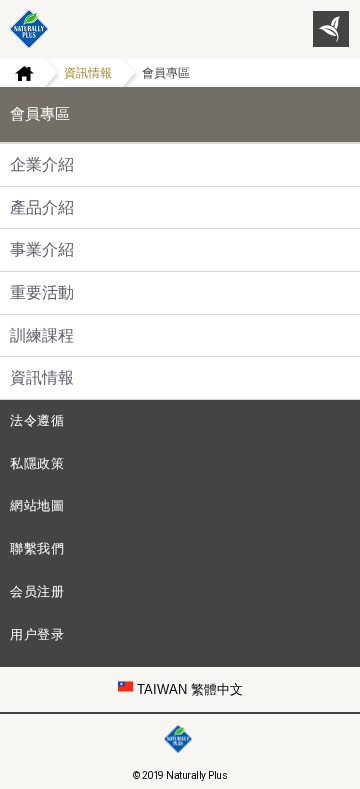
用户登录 (37, 634)
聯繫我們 (37, 548)
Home (17, 73)
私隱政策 (37, 463)
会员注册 (37, 591)
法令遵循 (37, 420)
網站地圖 (37, 505)
